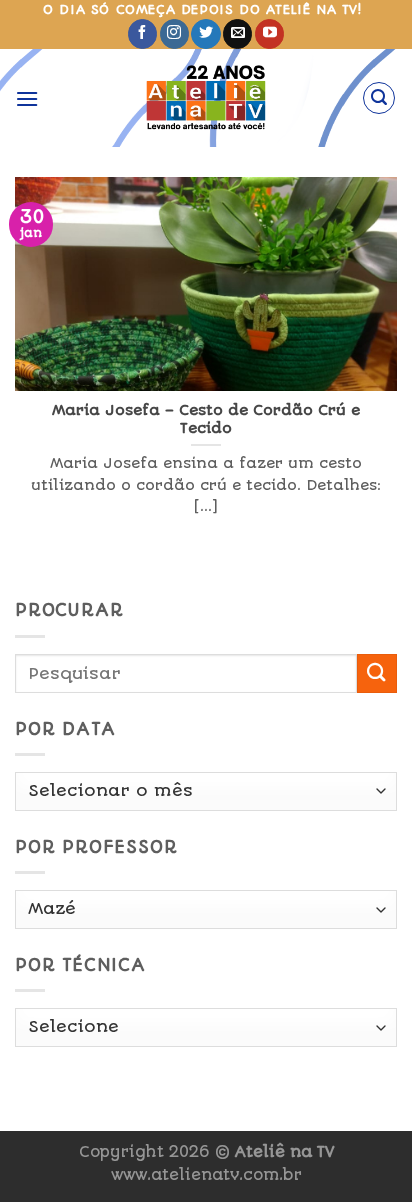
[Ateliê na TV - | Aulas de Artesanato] (206, 98)
